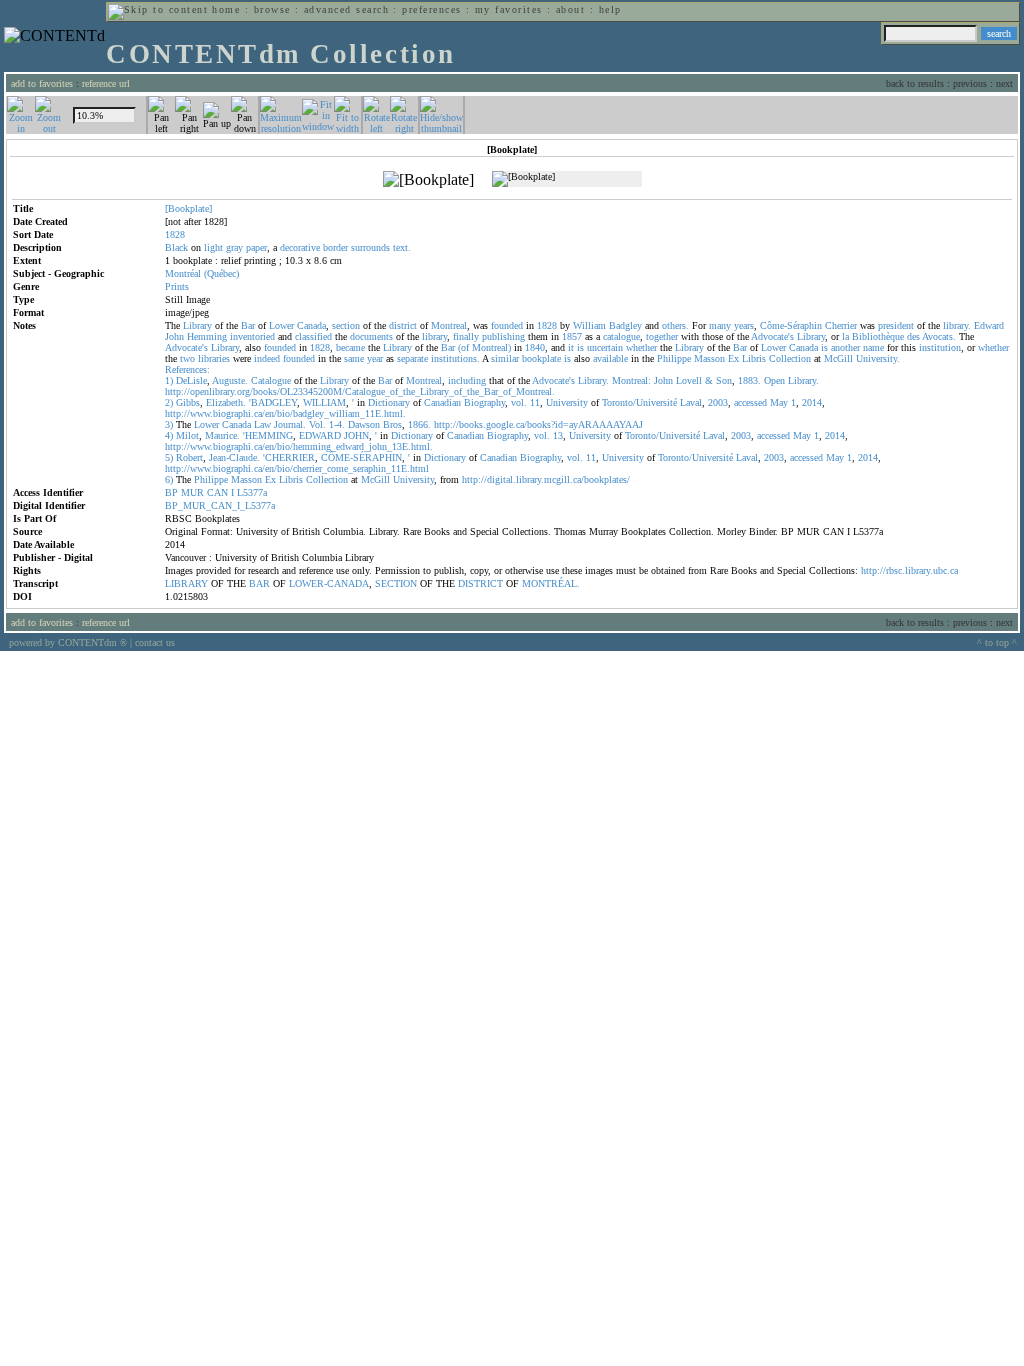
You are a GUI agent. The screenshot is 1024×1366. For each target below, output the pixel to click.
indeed (267, 358)
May (779, 402)
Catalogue (271, 380)
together (662, 336)
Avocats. (939, 336)
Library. (593, 380)
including (467, 380)
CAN (217, 492)
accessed (750, 402)
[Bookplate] (188, 208)
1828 (547, 325)
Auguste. (230, 380)
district (403, 325)
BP (171, 492)
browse (272, 9)
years (744, 325)
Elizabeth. (226, 402)
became (350, 347)
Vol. (317, 424)
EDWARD (320, 435)
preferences (431, 9)
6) (169, 479)
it (571, 347)
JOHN (356, 435)
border (335, 247)
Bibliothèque (878, 336)
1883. (749, 380)
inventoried (252, 336)
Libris (754, 358)
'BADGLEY (273, 402)
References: (187, 369)
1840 (535, 347)
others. (675, 325)
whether (641, 347)
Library (197, 325)
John (174, 336)
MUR (192, 492)
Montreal (449, 325)
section (346, 325)
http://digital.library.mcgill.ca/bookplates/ (546, 479)
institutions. (455, 358)
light (213, 247)
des (913, 336)
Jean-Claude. (234, 457)
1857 (572, 336)
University (567, 402)
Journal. (290, 424)
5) (169, 457)
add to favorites (42, 83)
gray (234, 247)
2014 (812, 402)
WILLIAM (324, 402)
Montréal (183, 273)
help (610, 9)
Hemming (207, 336)
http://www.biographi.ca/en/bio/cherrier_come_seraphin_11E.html (297, 468)
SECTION (396, 583)
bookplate (541, 358)
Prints (177, 286)
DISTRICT (480, 583)
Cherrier (841, 325)
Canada (311, 325)
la (845, 336)
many (720, 325)
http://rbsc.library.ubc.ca (909, 570)
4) (169, 435)
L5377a (252, 492)
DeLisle (191, 380)
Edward (989, 325)
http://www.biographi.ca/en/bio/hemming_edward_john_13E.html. (299, 446)
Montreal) (491, 347)
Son (724, 380)
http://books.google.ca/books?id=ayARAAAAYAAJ (538, 424)
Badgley (625, 325)
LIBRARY (186, 583)
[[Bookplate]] (428, 180)
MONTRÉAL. (551, 583)
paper (256, 247)
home (226, 9)
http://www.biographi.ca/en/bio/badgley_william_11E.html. (285, 413)
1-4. (337, 424)
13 (558, 435)
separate (412, 358)
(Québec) (221, 273)
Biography (484, 402)
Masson (709, 358)
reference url (106, 83)
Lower (281, 325)
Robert (189, 457)
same (354, 358)
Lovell (689, 380)
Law (262, 424)
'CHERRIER (289, 457)
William (589, 325)
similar (505, 358)
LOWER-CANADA (329, 583)
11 (535, 402)
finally (466, 336)
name (873, 347)
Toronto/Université (639, 402)
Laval (691, 402)
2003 (718, 402)
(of (463, 347)
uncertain (605, 347)
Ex (733, 358)
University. (878, 358)
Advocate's (772, 336)
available (610, 358)
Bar (248, 325)
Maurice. (222, 435)
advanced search (346, 9)
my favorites (509, 9)
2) (169, 402)
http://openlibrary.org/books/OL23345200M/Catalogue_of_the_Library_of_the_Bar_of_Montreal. (360, 391)
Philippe (674, 358)
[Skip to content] (158, 9)
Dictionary (389, 402)
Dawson (364, 424)
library (434, 336)
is (580, 347)
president (896, 325)
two (187, 358)
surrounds (370, 247)
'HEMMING (268, 435)
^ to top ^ (997, 642)
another (845, 347)
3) (169, 424)
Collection (790, 358)
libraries (214, 358)
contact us (155, 642)
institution (940, 347)
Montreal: (631, 380)
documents (371, 336)
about (570, 9)
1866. (419, 424)
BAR (259, 583)
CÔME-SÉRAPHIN (361, 457)
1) (169, 380)
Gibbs (188, 402)
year (375, 358)
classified (313, 336)
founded (507, 325)
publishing (503, 336)
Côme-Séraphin (791, 325)
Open (774, 380)
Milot (187, 435)
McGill (838, 358)
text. (402, 247)
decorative (300, 247)
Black (176, 247)
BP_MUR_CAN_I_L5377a (220, 505)
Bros (392, 424)
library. (957, 325)
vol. (519, 402)
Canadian (442, 402)
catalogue (621, 336)
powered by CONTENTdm (68, 642)
